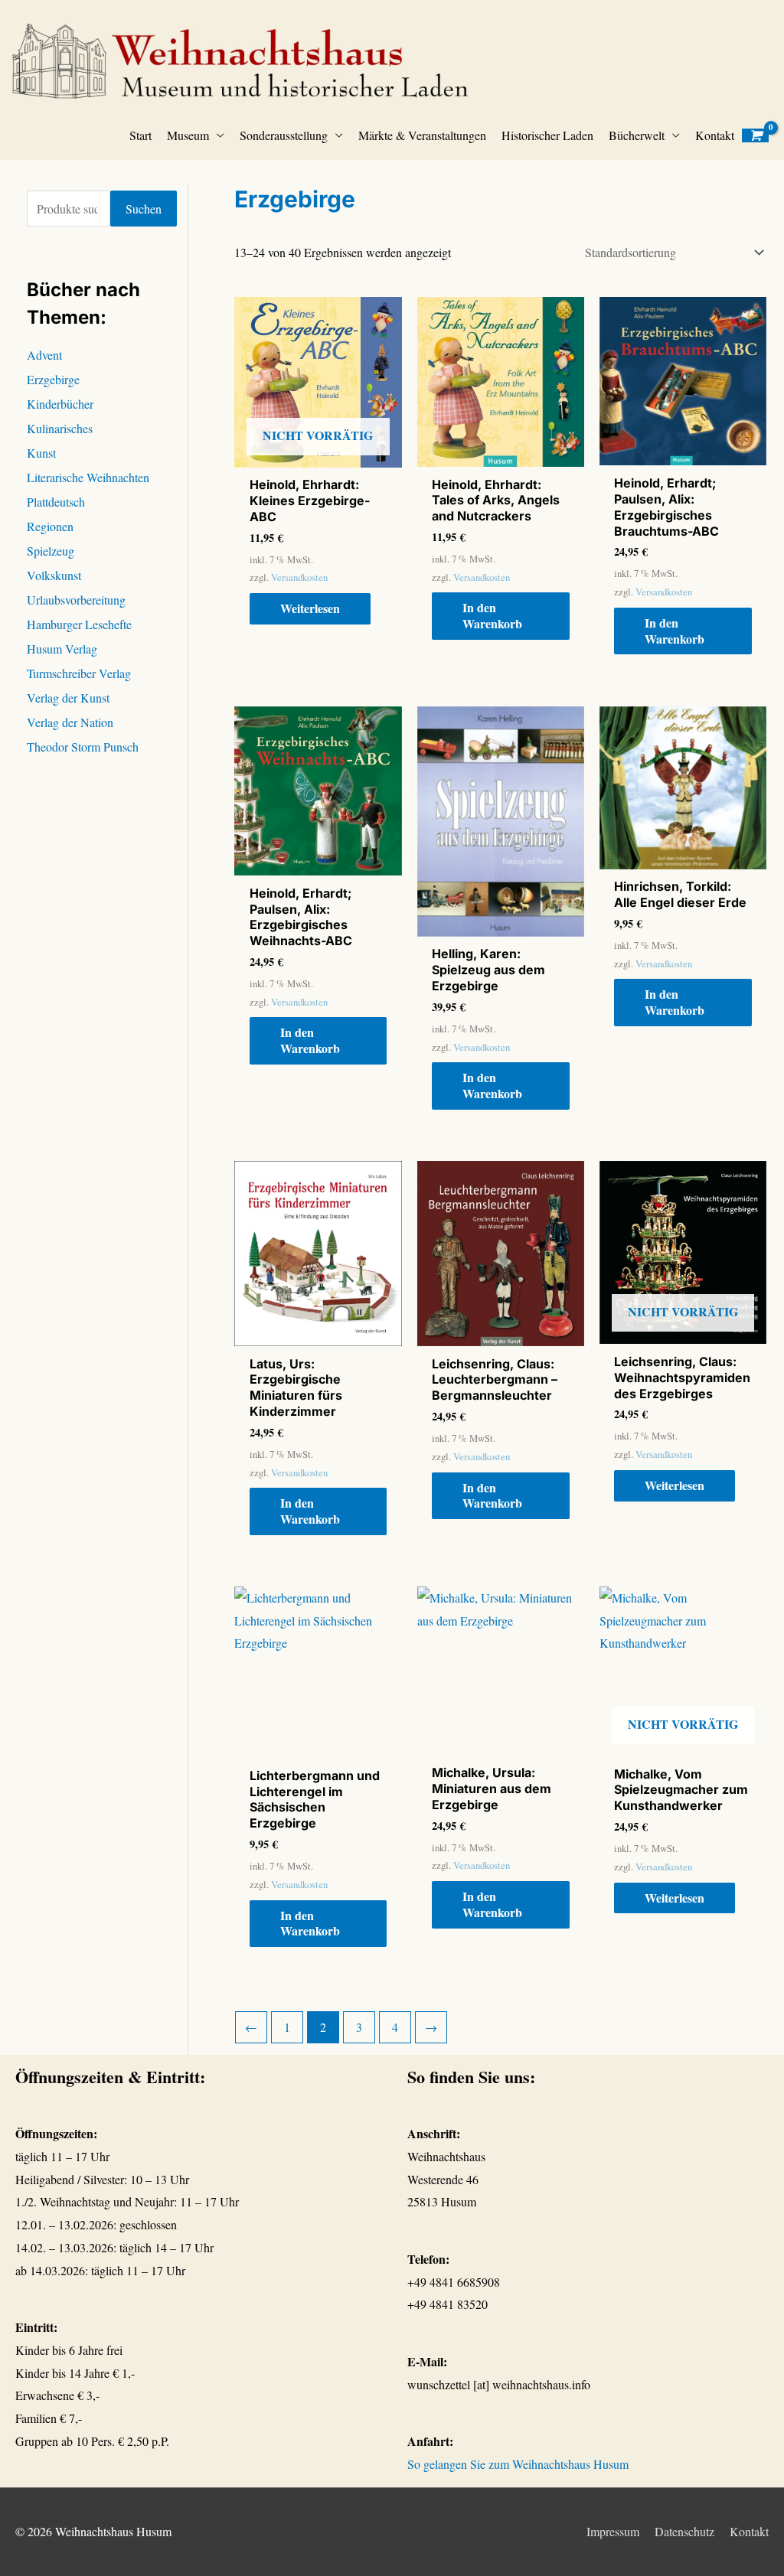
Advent (44, 355)
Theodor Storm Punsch (83, 747)
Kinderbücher (60, 404)
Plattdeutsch (56, 502)
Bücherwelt (637, 135)
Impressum (613, 2531)
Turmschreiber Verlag (79, 673)
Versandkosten (299, 577)
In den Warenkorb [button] (492, 615)
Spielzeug (51, 551)
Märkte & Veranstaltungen (422, 135)
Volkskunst (54, 575)
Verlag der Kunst (68, 698)
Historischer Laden (547, 135)
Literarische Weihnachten (88, 477)
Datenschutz (684, 2531)
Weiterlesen (310, 608)
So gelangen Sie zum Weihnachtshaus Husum (518, 2464)
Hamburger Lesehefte (79, 624)
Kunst (41, 453)
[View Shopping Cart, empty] (755, 136)
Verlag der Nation (70, 722)
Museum (188, 135)
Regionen (50, 526)
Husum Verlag (62, 649)
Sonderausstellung (284, 135)
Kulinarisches (60, 428)
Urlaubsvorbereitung (76, 600)
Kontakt (715, 135)
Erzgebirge (53, 379)
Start (140, 135)
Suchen (144, 209)
